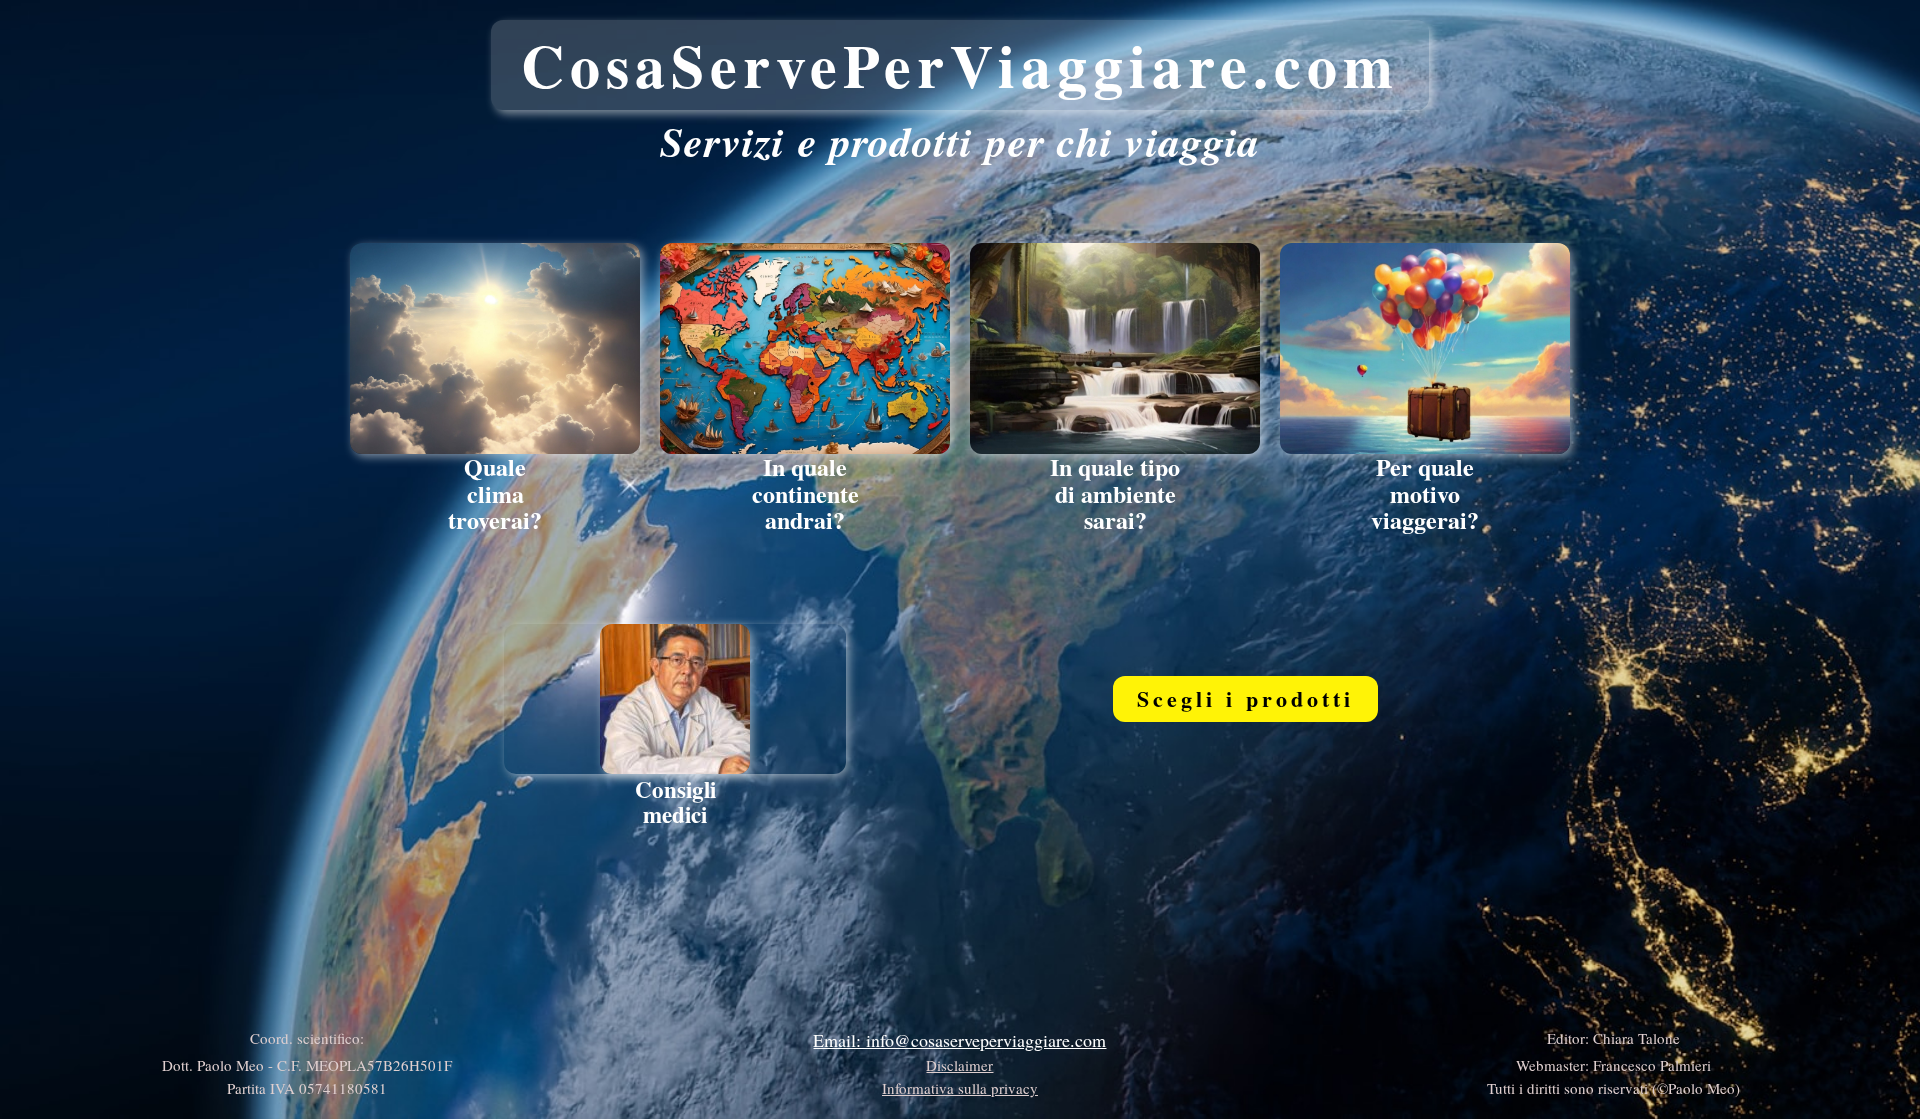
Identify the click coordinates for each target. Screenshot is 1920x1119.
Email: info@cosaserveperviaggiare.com (959, 1040)
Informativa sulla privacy (960, 1088)
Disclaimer (959, 1065)
